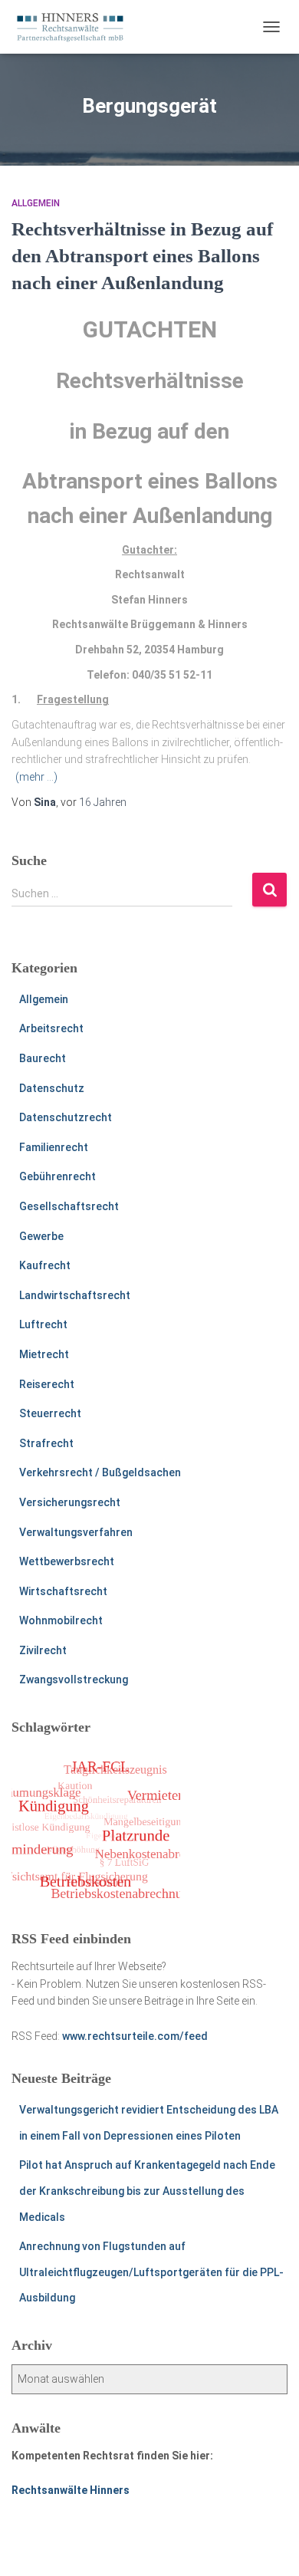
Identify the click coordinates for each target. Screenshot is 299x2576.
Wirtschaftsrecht (63, 1591)
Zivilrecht (43, 1650)
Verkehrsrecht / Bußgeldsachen (100, 1472)
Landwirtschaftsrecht (75, 1295)
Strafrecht (46, 1443)
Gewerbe (41, 1236)
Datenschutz (52, 1088)
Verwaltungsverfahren (76, 1532)
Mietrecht (44, 1354)
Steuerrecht (50, 1413)
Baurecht (43, 1058)
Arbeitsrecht (51, 1028)
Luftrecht (43, 1324)
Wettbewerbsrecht (67, 1561)
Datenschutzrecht (66, 1117)
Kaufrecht (45, 1265)
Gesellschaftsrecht (69, 1206)
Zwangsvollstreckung (74, 1679)
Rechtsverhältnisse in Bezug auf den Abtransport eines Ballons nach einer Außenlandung (142, 256)
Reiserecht (47, 1384)
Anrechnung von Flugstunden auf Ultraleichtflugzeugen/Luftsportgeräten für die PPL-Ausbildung (151, 2272)
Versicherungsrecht (70, 1502)
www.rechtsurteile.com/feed (135, 2036)
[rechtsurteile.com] (76, 27)
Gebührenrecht (58, 1176)
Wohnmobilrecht (61, 1620)
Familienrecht (54, 1147)
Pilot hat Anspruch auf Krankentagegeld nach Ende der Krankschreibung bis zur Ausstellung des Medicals (147, 2191)
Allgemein (36, 203)
